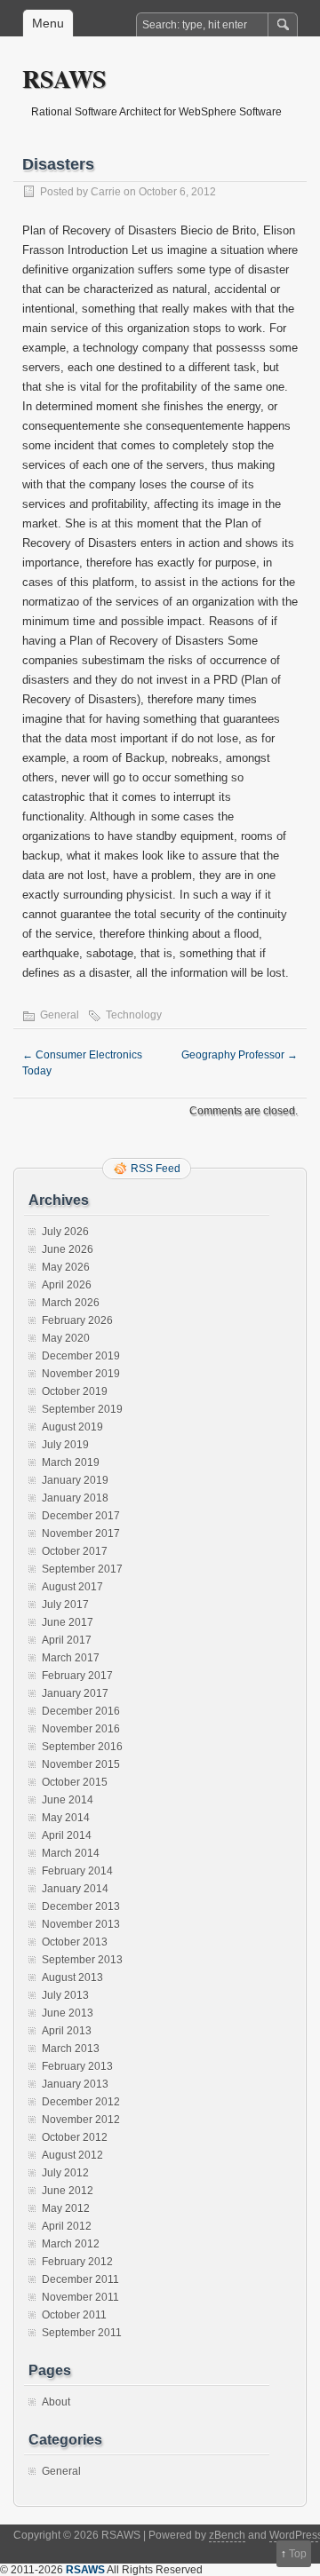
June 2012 (68, 2191)
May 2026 (66, 1267)
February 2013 (77, 2066)
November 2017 (81, 1534)
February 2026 (77, 1320)
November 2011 (80, 2297)
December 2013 (81, 1906)
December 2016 (81, 1711)
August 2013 (72, 1978)
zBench (227, 2535)
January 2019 (75, 1480)
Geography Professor (240, 1055)
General (60, 1015)
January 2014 (75, 1889)
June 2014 (68, 1800)
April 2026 (67, 1285)
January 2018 (75, 1498)
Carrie (106, 192)
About (56, 2402)
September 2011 (82, 2333)
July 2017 (65, 1605)
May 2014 (66, 1818)
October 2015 (75, 1782)
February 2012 (77, 2262)
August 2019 (72, 1427)
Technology (134, 1015)
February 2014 (77, 1871)
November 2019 (81, 1374)
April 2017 (67, 1640)
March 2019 (71, 1462)
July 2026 (65, 1232)
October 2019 (75, 1391)
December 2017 (81, 1516)
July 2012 (65, 2173)
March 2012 (71, 2244)
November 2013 (81, 1924)
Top (298, 2554)
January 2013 (75, 2084)
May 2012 (66, 2208)
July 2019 (65, 1445)
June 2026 (68, 1249)
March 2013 (71, 2049)
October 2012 (75, 2137)
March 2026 (71, 1303)
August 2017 (72, 1587)
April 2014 (67, 1835)
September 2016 (82, 1747)
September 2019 (82, 1409)
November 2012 (81, 2120)
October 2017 (75, 1551)
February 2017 (77, 1676)
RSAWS (64, 79)
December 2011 (80, 2279)
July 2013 (65, 1995)
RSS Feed (156, 1169)
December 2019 (81, 1356)
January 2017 (75, 1693)
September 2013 (82, 1960)
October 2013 (75, 1942)
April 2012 (67, 2226)
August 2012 (72, 2155)
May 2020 (66, 1338)
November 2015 (81, 1764)
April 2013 (67, 2031)
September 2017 (82, 1569)
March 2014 (71, 1853)
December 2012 (81, 2102)
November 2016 (81, 1729)
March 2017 (71, 1658)
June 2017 (68, 1622)
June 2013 (68, 2013)
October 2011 (74, 2315)
